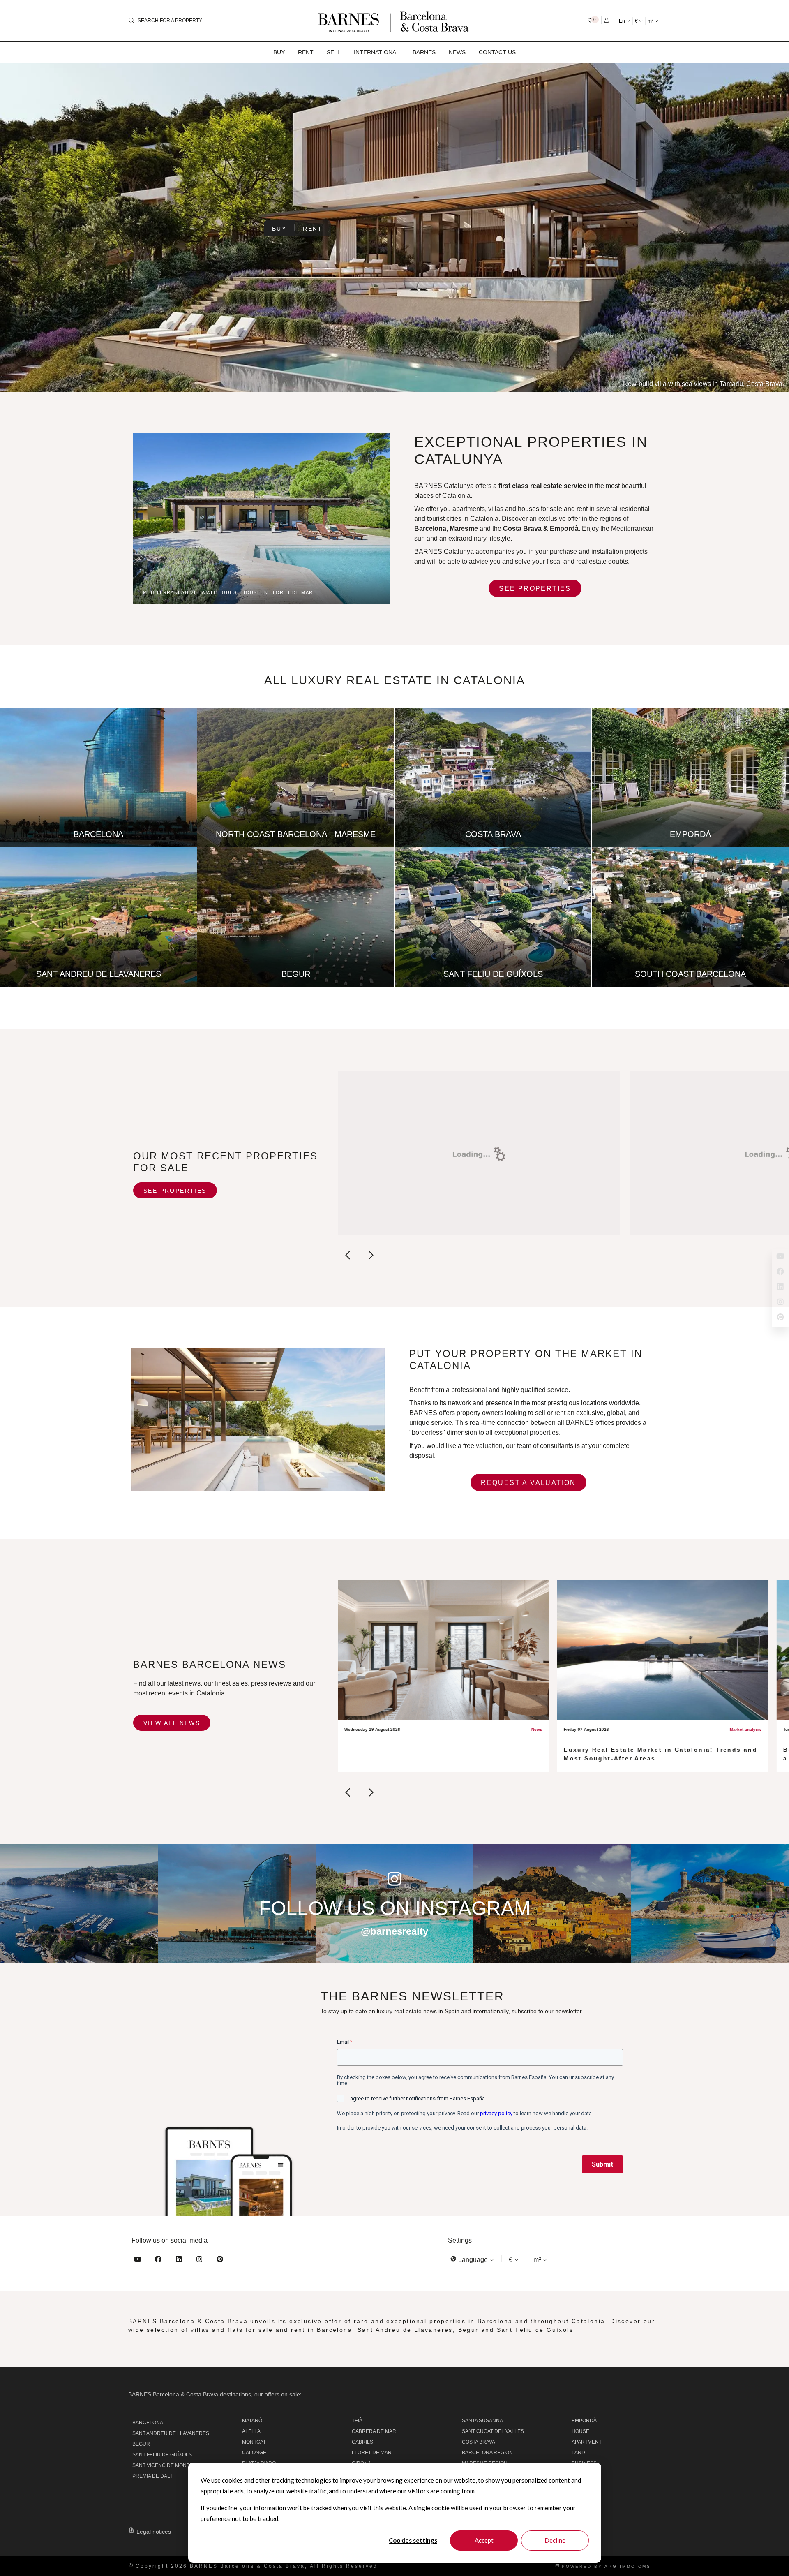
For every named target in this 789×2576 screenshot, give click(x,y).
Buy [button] (279, 52)
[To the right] (370, 1257)
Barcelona (148, 2423)
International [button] (377, 52)
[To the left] (348, 1257)
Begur (141, 2444)
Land (578, 2453)
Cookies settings (413, 2540)
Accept (484, 2540)
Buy (279, 229)
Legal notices (154, 2532)
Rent (313, 229)
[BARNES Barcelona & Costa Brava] (394, 21)
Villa (578, 2474)
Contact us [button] (497, 52)
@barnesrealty (394, 1931)
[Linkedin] (179, 2260)
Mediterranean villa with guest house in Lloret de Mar (228, 592)
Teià (357, 2421)
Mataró (252, 2421)
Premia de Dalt (152, 2476)
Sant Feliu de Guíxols (162, 2455)
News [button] (457, 52)
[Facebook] (158, 2260)
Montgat (254, 2442)
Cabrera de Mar (374, 2431)
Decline (555, 2540)
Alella (251, 2431)
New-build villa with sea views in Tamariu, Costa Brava (703, 384)
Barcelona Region (487, 2453)
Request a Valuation (528, 1483)
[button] (593, 20)
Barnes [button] (424, 52)
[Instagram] (199, 2260)
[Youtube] (138, 2260)
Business (584, 2463)
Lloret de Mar (372, 2453)
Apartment (587, 2442)
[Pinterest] (220, 2260)
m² (651, 21)
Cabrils (362, 2442)
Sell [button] (334, 52)
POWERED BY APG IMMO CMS (605, 2566)
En (623, 21)
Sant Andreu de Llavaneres (171, 2433)
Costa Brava (522, 528)
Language (473, 2260)
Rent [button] (306, 52)
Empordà (584, 2421)
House (580, 2431)
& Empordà (561, 528)
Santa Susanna (482, 2421)
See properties (535, 589)
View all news (172, 1723)
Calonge (254, 2453)
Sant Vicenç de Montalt (165, 2465)
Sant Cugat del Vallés (493, 2431)
